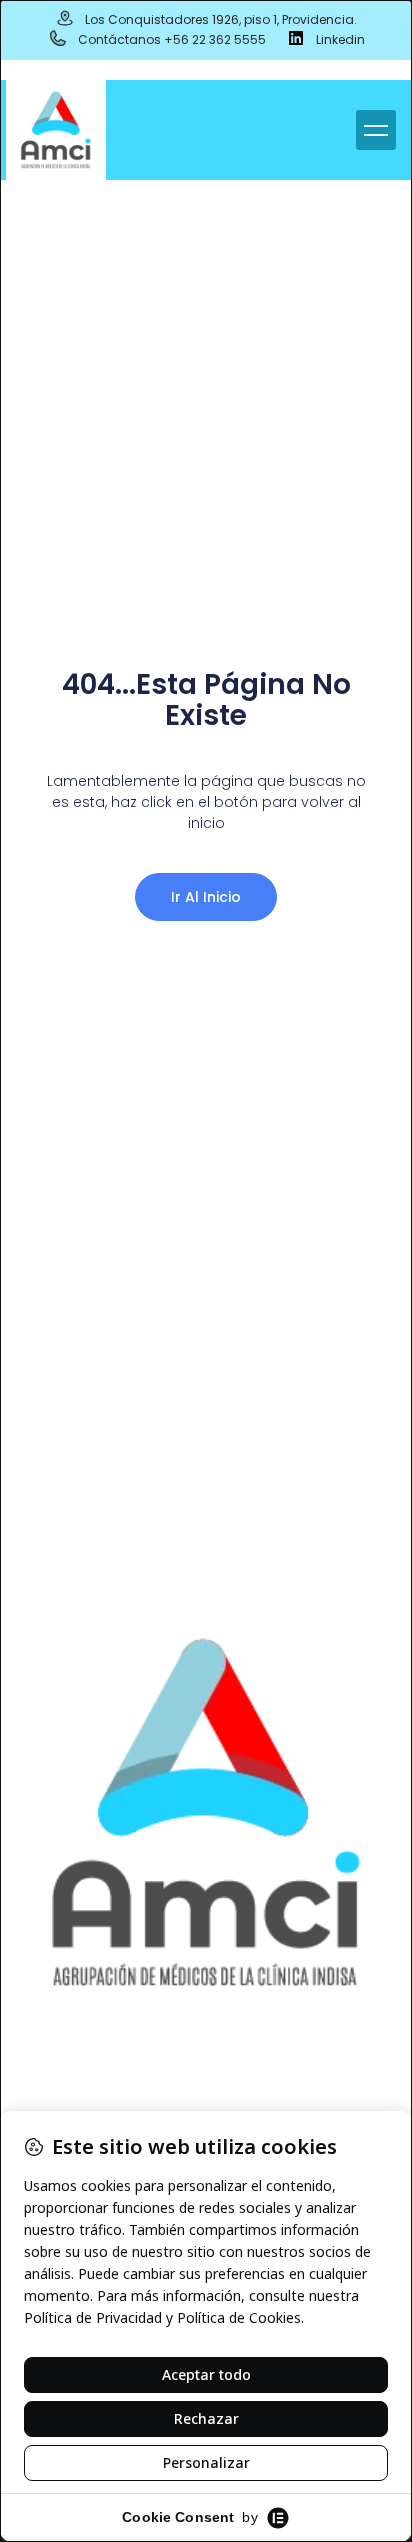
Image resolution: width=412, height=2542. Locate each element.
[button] (376, 130)
